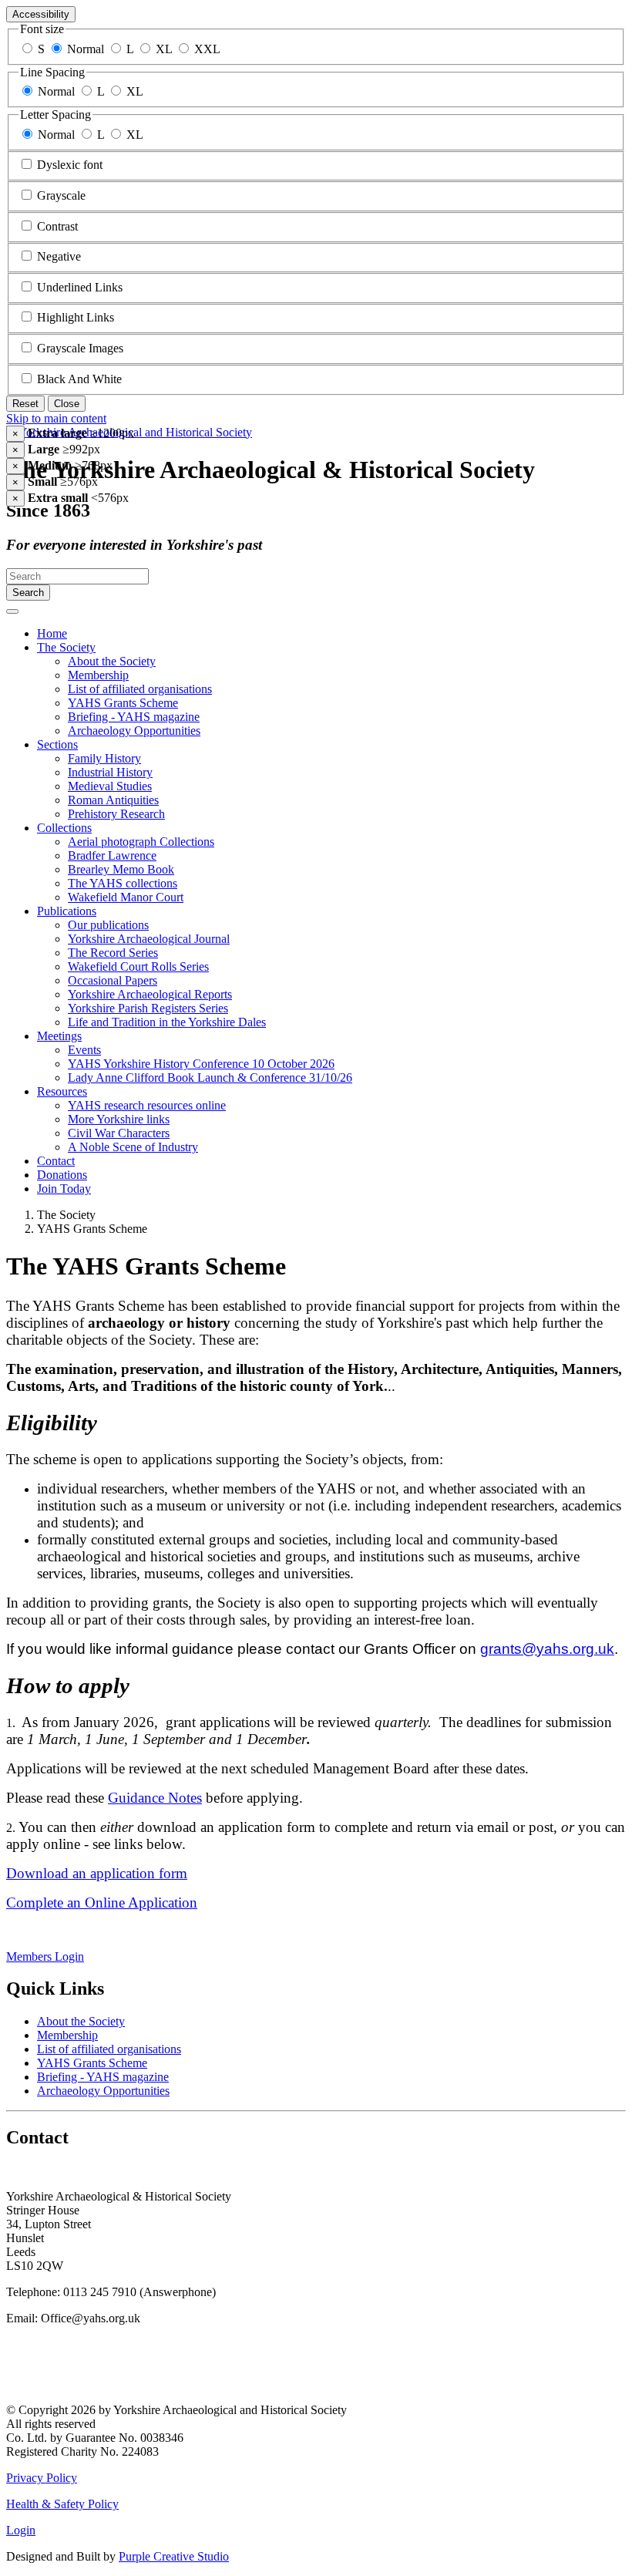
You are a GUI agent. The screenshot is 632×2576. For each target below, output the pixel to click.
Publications (67, 911)
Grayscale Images (80, 348)
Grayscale (61, 195)
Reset (25, 404)
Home (52, 633)
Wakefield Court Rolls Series (138, 966)
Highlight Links (76, 317)
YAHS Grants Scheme (123, 703)
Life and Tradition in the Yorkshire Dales (167, 1022)
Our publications (108, 925)
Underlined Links (80, 287)
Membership (98, 675)
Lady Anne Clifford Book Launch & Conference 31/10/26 (210, 1078)
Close (67, 404)
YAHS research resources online (147, 1105)
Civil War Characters (119, 1133)
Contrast (57, 226)
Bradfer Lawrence (112, 855)
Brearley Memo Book (121, 869)
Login (21, 2530)
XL (164, 49)
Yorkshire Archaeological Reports (150, 994)
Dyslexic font (70, 165)
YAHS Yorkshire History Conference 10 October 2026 (201, 1064)
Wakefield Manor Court (126, 897)
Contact (56, 1161)
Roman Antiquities (113, 800)
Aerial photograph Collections (141, 842)
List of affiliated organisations (140, 689)
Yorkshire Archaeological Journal (149, 939)
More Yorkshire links (119, 1119)
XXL (207, 49)
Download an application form (97, 1873)
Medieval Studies (110, 786)
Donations (62, 1175)
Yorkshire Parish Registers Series (148, 1008)
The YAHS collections (123, 883)
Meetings (59, 1036)
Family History (104, 758)
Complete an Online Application (102, 1903)
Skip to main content (56, 418)
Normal (86, 49)
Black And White (79, 379)
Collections (64, 828)
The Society (66, 647)
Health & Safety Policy (62, 2504)
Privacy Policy (42, 2478)
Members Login (45, 1956)
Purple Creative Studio (174, 2556)
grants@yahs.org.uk (547, 1649)
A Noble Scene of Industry (133, 1147)
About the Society (112, 661)
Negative (59, 256)
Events (84, 1050)
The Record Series (113, 953)
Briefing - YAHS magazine (134, 717)
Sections (57, 744)
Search (28, 593)
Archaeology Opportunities (134, 731)
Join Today (64, 1189)
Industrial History (110, 772)
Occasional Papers (113, 980)
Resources (62, 1091)
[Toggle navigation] (12, 611)
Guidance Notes (155, 1798)
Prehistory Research (116, 814)
